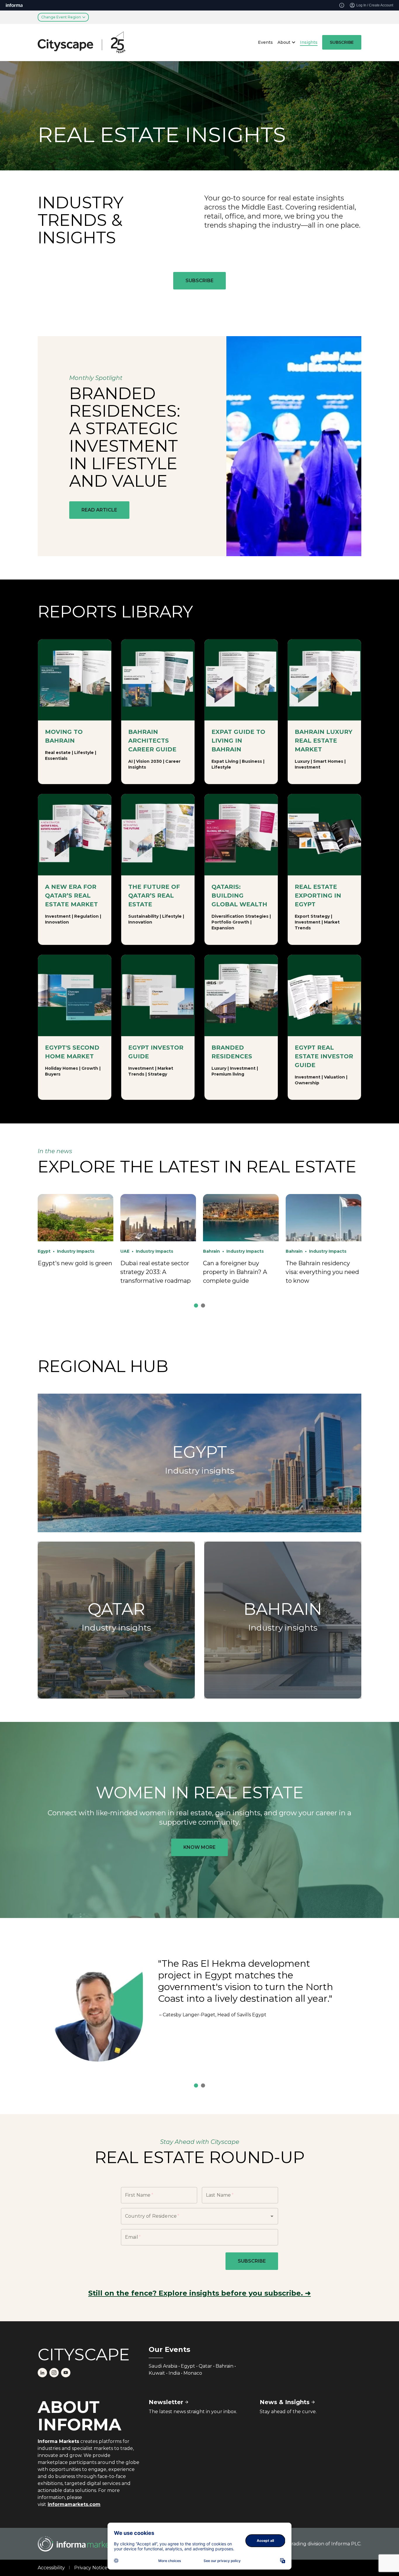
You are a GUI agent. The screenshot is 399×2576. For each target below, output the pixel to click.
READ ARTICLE (99, 510)
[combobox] (191, 2216)
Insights (309, 42)
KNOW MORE (199, 1847)
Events (265, 42)
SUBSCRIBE (342, 42)
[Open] (272, 2216)
